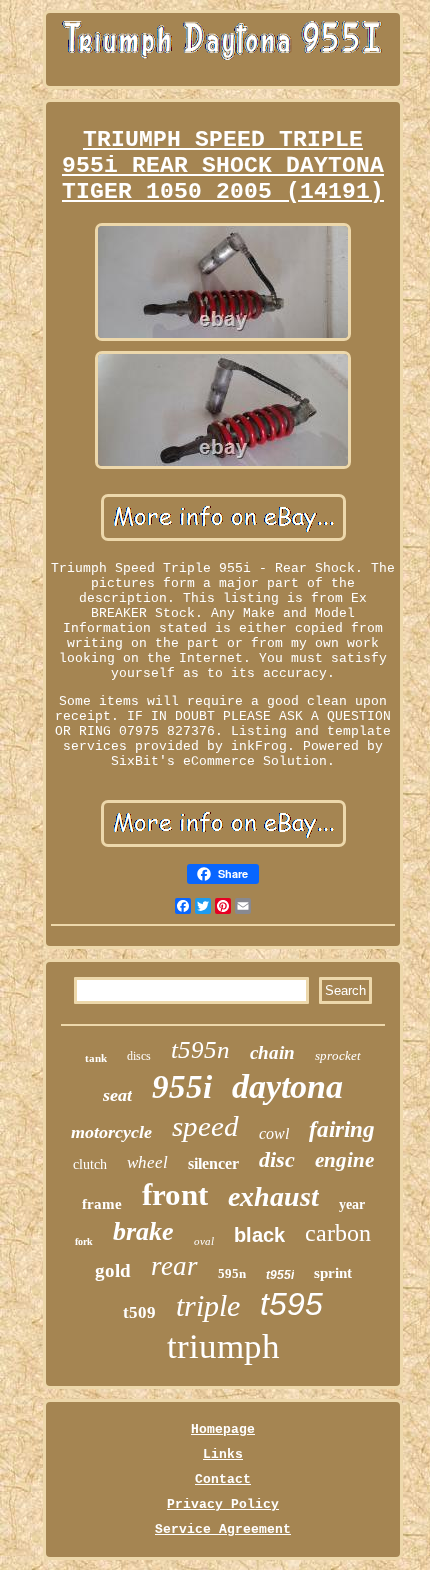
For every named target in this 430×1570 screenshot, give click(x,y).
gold (113, 1270)
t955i (280, 1275)
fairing (342, 1129)
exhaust (273, 1196)
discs (139, 1056)
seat (117, 1095)
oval (204, 1241)
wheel (147, 1162)
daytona (287, 1086)
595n (232, 1273)
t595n (200, 1049)
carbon (338, 1233)
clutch (90, 1164)
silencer (213, 1163)
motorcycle (111, 1132)
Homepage (223, 1429)
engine (344, 1160)
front (175, 1194)
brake (143, 1231)
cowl (274, 1133)
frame (102, 1204)
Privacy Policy (223, 1504)
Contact (223, 1479)
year (352, 1204)
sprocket (338, 1055)
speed (205, 1126)
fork (84, 1241)
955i (182, 1087)
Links (223, 1454)
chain (272, 1052)
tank (96, 1058)
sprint (333, 1273)
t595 (291, 1304)
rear (174, 1266)
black (259, 1235)
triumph (223, 1346)
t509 (139, 1312)
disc (277, 1159)
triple (208, 1305)
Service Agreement (223, 1529)
